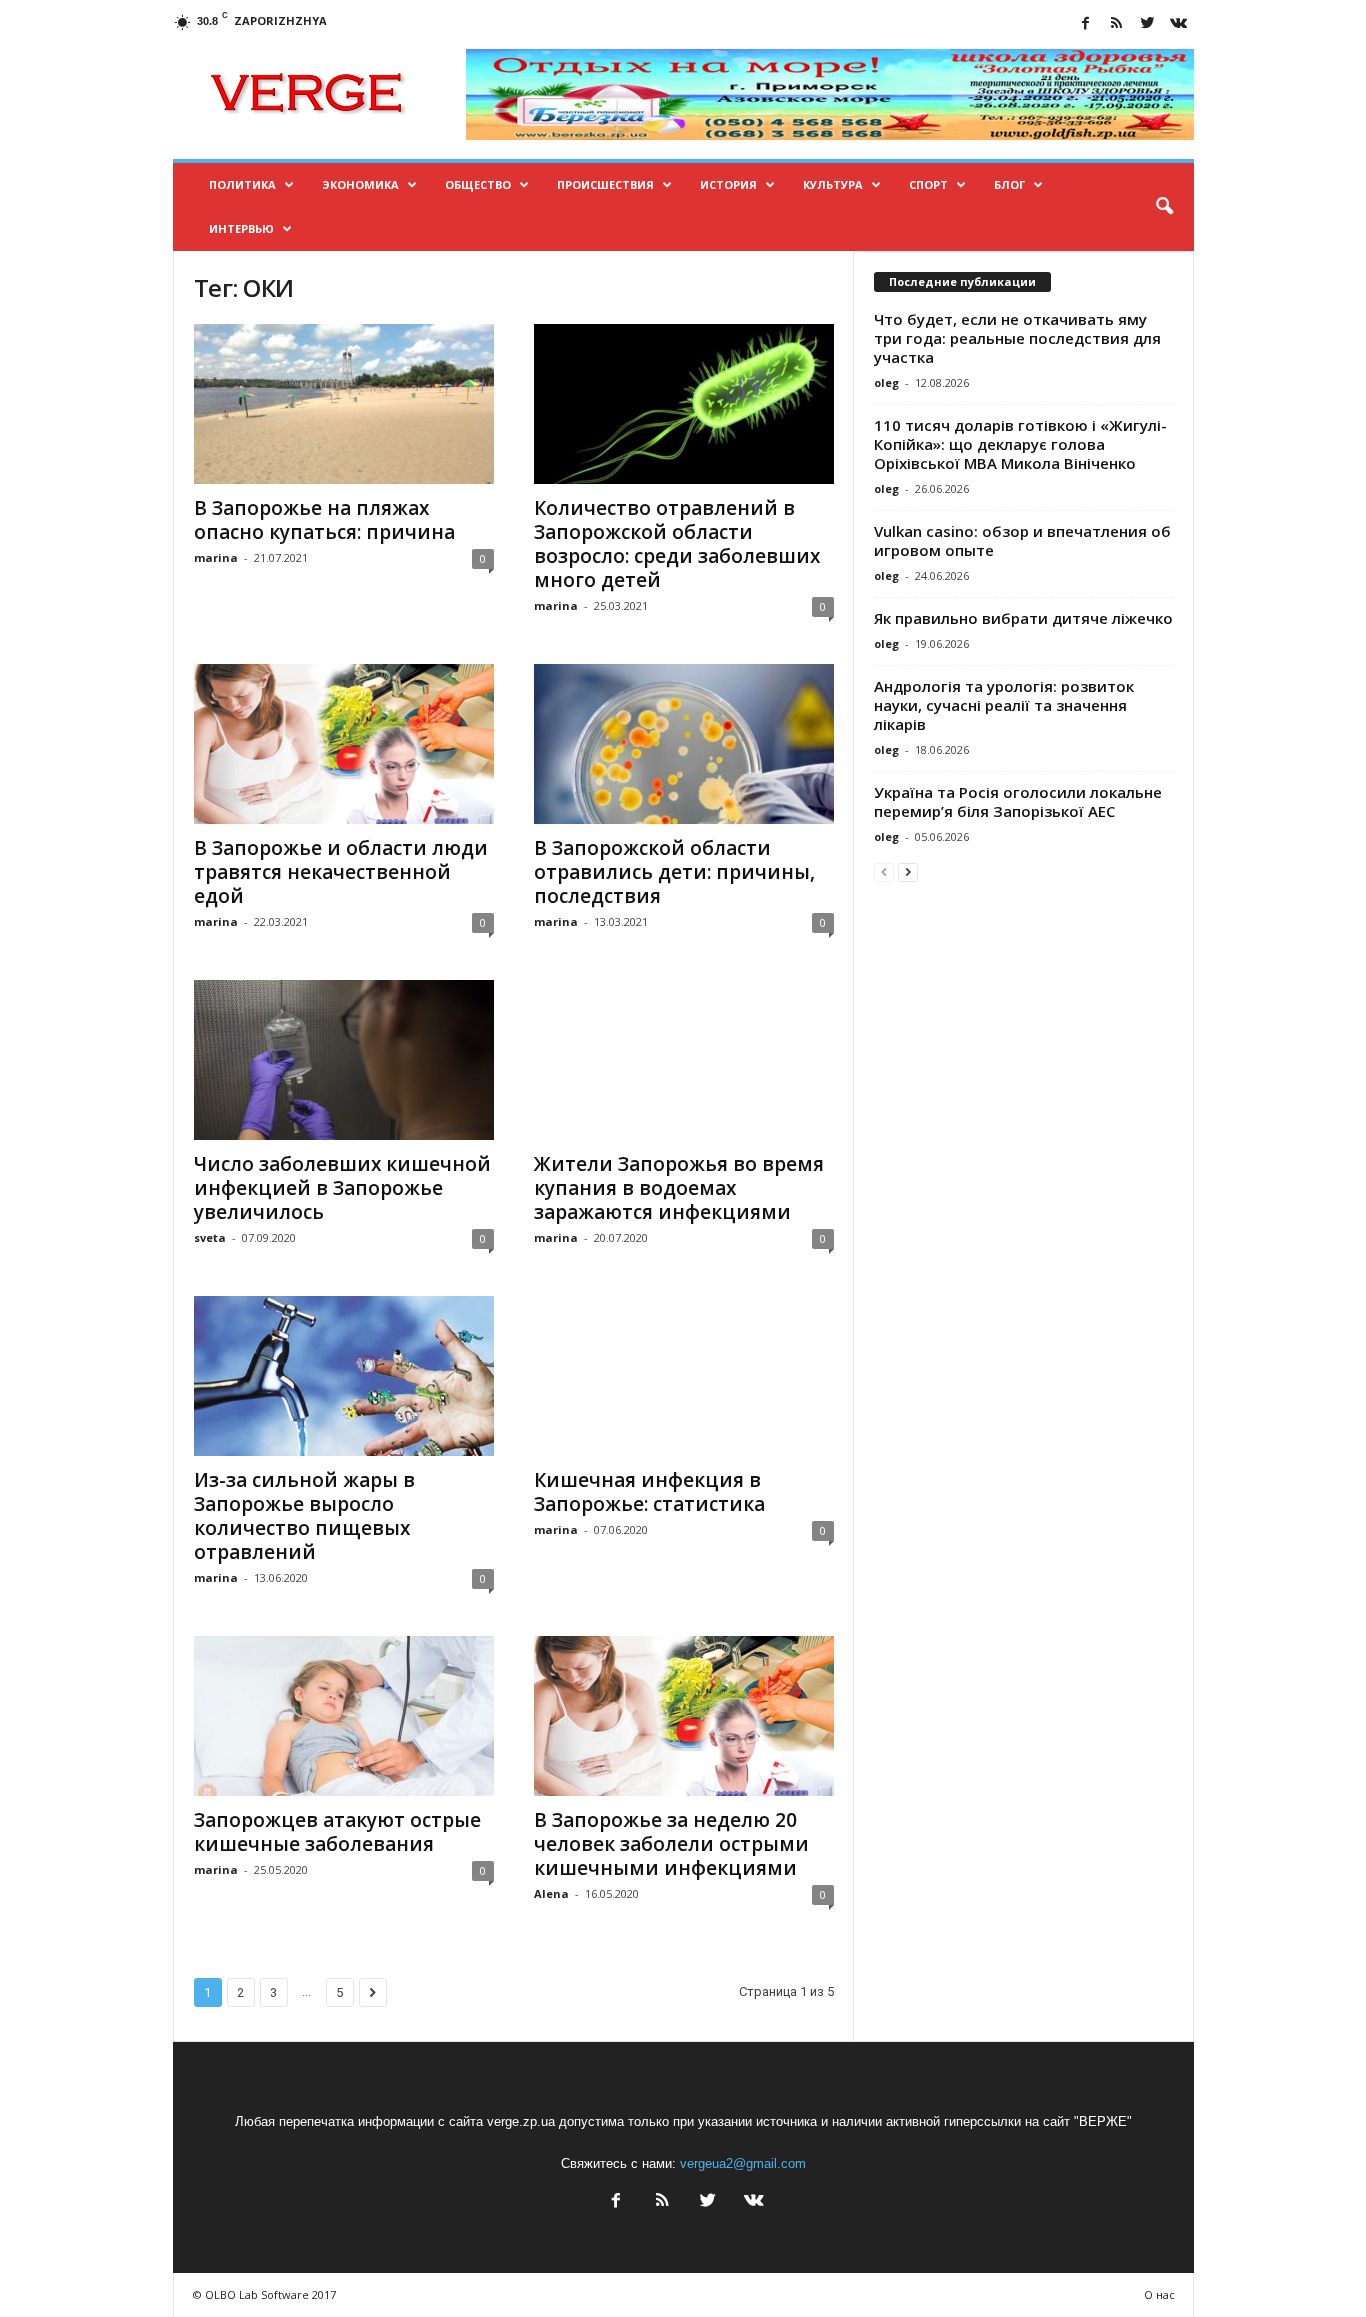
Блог (1009, 184)
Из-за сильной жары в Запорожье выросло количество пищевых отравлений (304, 1516)
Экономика (360, 184)
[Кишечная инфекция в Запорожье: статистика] (684, 1376)
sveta (210, 1237)
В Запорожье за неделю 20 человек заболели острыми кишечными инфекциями (671, 1844)
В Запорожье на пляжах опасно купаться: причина (324, 520)
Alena (551, 1893)
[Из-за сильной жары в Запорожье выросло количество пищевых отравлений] (344, 1376)
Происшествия (605, 184)
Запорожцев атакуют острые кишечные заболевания (337, 1832)
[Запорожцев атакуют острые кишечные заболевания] (344, 1716)
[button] (1164, 207)
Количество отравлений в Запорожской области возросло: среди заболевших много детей (677, 544)
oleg (886, 382)
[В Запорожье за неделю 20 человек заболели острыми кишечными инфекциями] (684, 1716)
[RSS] (1117, 24)
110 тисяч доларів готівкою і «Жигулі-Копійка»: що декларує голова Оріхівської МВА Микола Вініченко (1020, 444)
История (728, 184)
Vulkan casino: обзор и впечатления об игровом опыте (1022, 540)
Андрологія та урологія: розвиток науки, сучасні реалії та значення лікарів (1004, 705)
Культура (833, 184)
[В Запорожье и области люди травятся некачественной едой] (344, 744)
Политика (242, 184)
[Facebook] (1086, 24)
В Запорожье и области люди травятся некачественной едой (341, 872)
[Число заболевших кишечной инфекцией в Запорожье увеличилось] (344, 1060)
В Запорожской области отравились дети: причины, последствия (674, 872)
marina (216, 557)
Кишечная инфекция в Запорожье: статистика (649, 1492)
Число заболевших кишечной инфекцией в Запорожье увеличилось (342, 1188)
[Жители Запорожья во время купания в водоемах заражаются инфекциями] (684, 1060)
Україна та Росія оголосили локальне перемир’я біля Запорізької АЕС (1018, 801)
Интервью (241, 228)
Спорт (928, 184)
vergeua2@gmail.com (743, 2163)
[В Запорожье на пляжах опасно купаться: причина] (344, 404)
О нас (1159, 2294)
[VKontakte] (1179, 24)
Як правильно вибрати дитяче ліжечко (1023, 618)
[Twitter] (1148, 24)
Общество (478, 184)
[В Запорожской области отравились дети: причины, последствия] (684, 744)
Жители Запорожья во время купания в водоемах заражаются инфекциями (679, 1188)
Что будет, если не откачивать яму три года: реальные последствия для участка (1017, 338)
